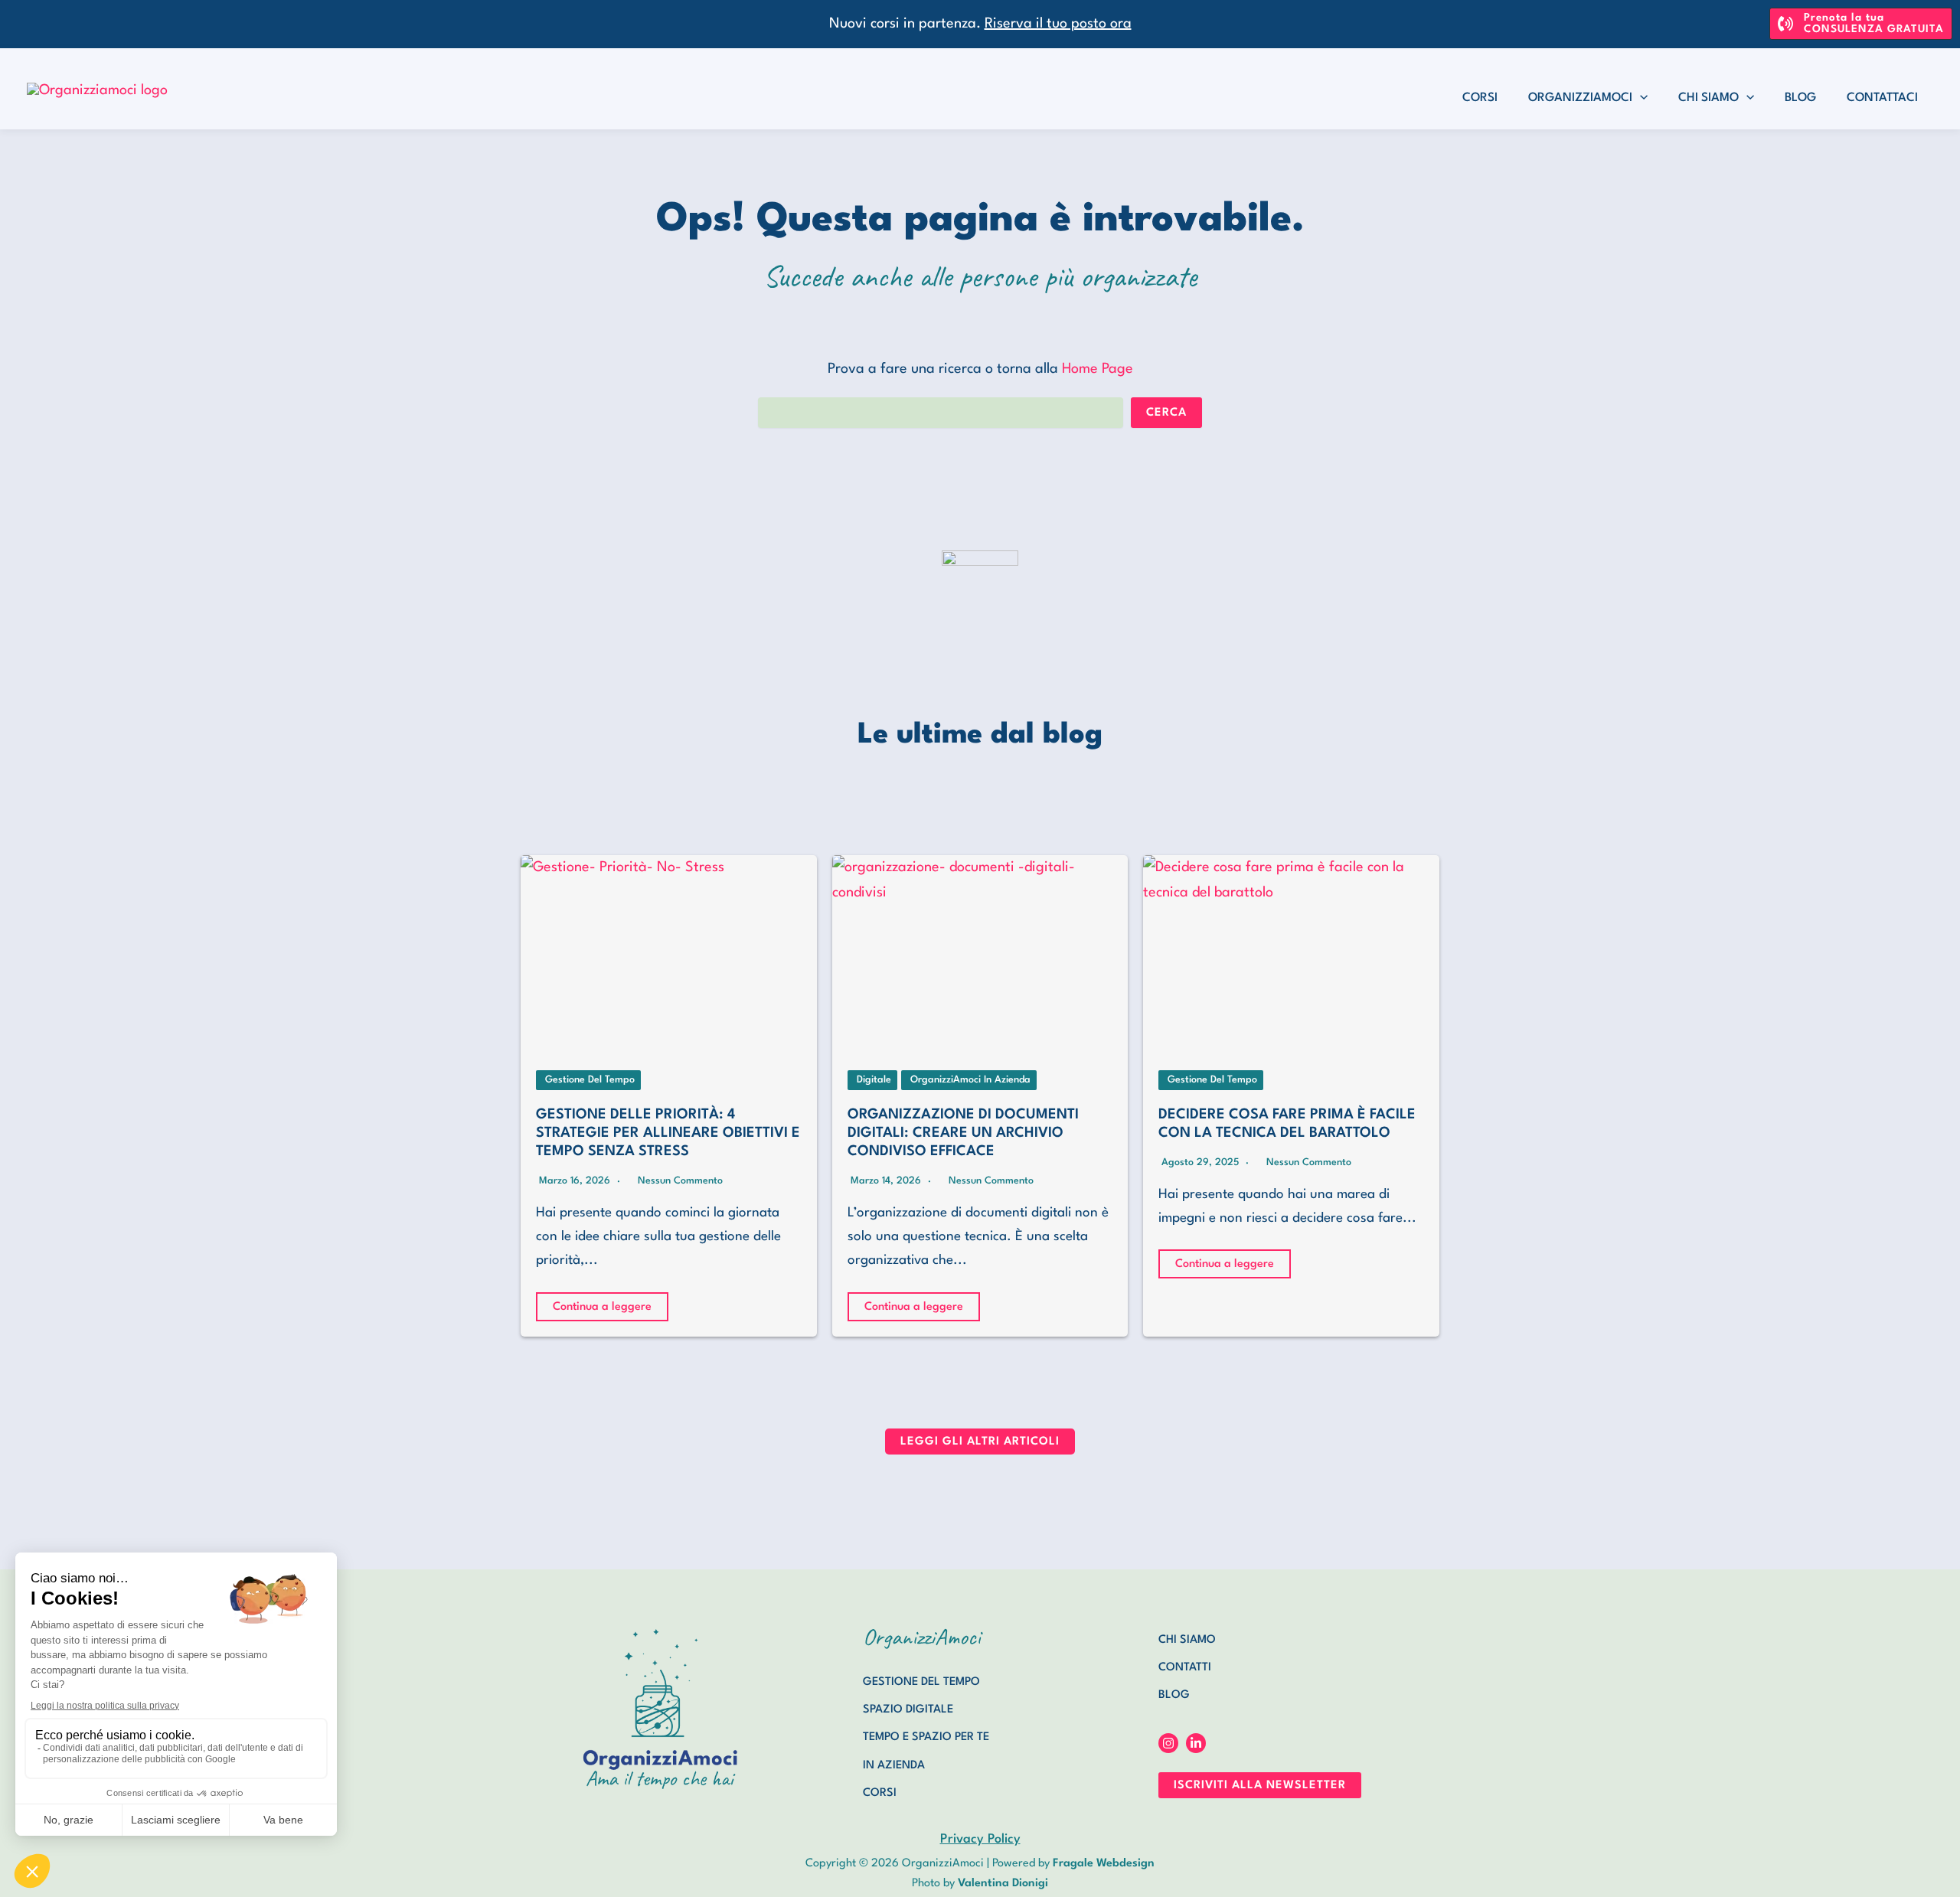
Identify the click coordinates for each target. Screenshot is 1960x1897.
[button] (1861, 24)
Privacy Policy (980, 1839)
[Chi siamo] (1187, 1641)
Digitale (874, 1080)
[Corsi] (880, 1794)
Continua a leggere (602, 1307)
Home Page (1098, 369)
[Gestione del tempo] (921, 1683)
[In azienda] (894, 1766)
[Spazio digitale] (908, 1710)
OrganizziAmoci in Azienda (970, 1080)
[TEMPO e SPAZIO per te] (926, 1738)
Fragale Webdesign (1104, 1864)
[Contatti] (1185, 1668)
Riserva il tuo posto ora (1058, 24)
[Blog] (1174, 1696)
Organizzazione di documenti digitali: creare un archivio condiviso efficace (963, 1133)
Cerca (1166, 413)
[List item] (1168, 1743)
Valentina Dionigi (1003, 1884)
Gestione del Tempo (590, 1080)
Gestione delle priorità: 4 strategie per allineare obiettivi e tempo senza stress (668, 1133)
